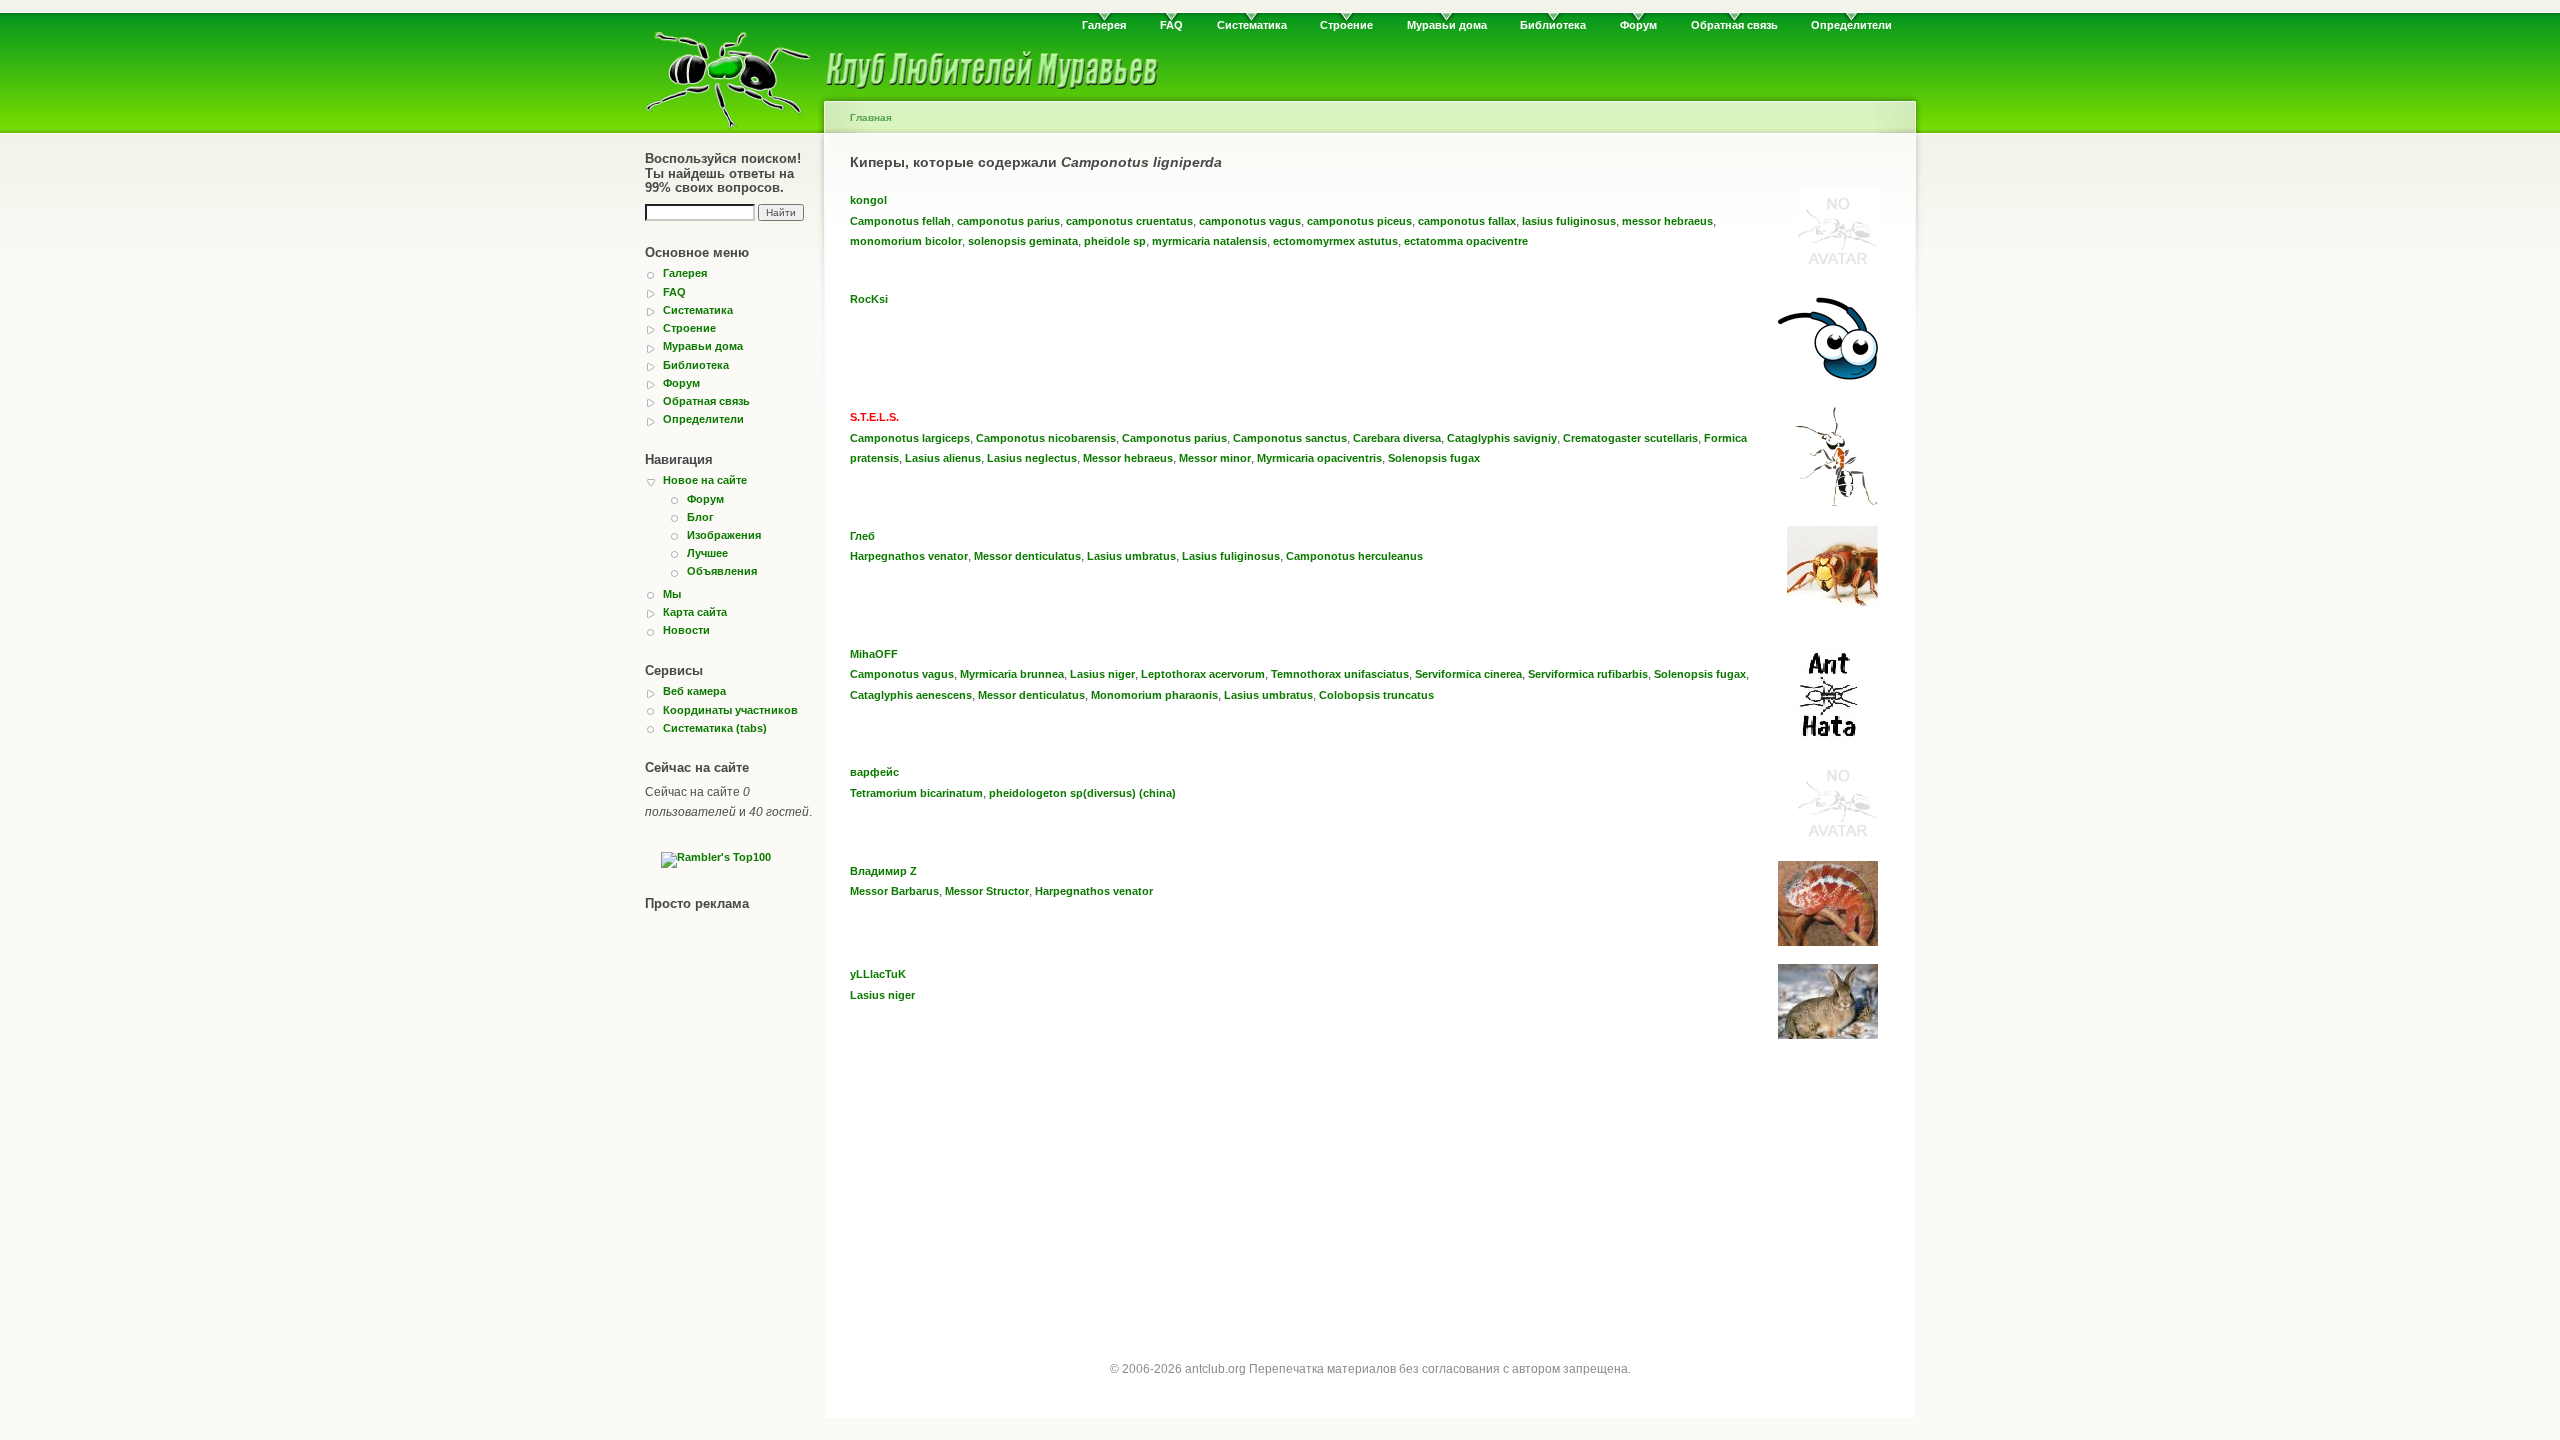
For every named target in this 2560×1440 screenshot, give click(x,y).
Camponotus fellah (900, 221)
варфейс (874, 772)
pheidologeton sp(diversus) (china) (1082, 793)
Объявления (722, 571)
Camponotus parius (1174, 438)
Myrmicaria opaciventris (1319, 458)
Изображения (724, 535)
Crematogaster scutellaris (1630, 438)
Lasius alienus (943, 458)
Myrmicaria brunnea (1012, 674)
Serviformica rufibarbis (1588, 674)
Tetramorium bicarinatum (916, 793)
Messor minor (1215, 458)
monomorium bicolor (906, 241)
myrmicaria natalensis (1209, 241)
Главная (871, 117)
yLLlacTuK (878, 974)
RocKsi (869, 299)
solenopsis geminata (1023, 241)
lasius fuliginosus (1569, 221)
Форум (1638, 25)
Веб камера (694, 691)
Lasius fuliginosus (1231, 556)
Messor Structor (987, 891)
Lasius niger (1102, 674)
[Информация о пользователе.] (1838, 266)
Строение (1346, 25)
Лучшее (707, 553)
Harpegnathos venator (909, 556)
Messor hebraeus (1128, 458)
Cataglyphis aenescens (911, 695)
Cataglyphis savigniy (1502, 438)
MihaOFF (874, 654)
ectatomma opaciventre (1466, 241)
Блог (700, 517)
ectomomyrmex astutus (1335, 241)
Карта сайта (695, 612)
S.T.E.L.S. (874, 417)
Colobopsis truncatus (1376, 695)
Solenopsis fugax (1434, 458)
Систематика (1252, 25)
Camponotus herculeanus (1354, 556)
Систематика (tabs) (715, 728)
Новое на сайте (705, 480)
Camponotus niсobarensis (1046, 438)
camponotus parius (1008, 221)
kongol (868, 200)
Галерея (1104, 25)
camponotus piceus (1359, 221)
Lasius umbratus (1131, 556)
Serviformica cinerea (1468, 674)
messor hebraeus (1667, 221)
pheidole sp (1115, 241)
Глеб (862, 536)
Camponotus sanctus (1290, 438)
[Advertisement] (1370, 1198)
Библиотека (1553, 25)
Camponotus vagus (902, 674)
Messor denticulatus (1027, 556)
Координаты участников (730, 710)
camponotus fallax (1467, 221)
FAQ (1171, 25)
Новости (686, 630)
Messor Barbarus (894, 891)
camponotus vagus (1250, 221)
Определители (1851, 25)
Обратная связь (1734, 25)
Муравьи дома (1447, 25)
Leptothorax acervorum (1203, 674)
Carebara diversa (1397, 438)
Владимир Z (883, 871)
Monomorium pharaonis (1154, 695)
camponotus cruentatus (1129, 221)
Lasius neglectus (1032, 458)
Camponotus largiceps (910, 438)
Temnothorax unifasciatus (1340, 674)
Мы (672, 594)
